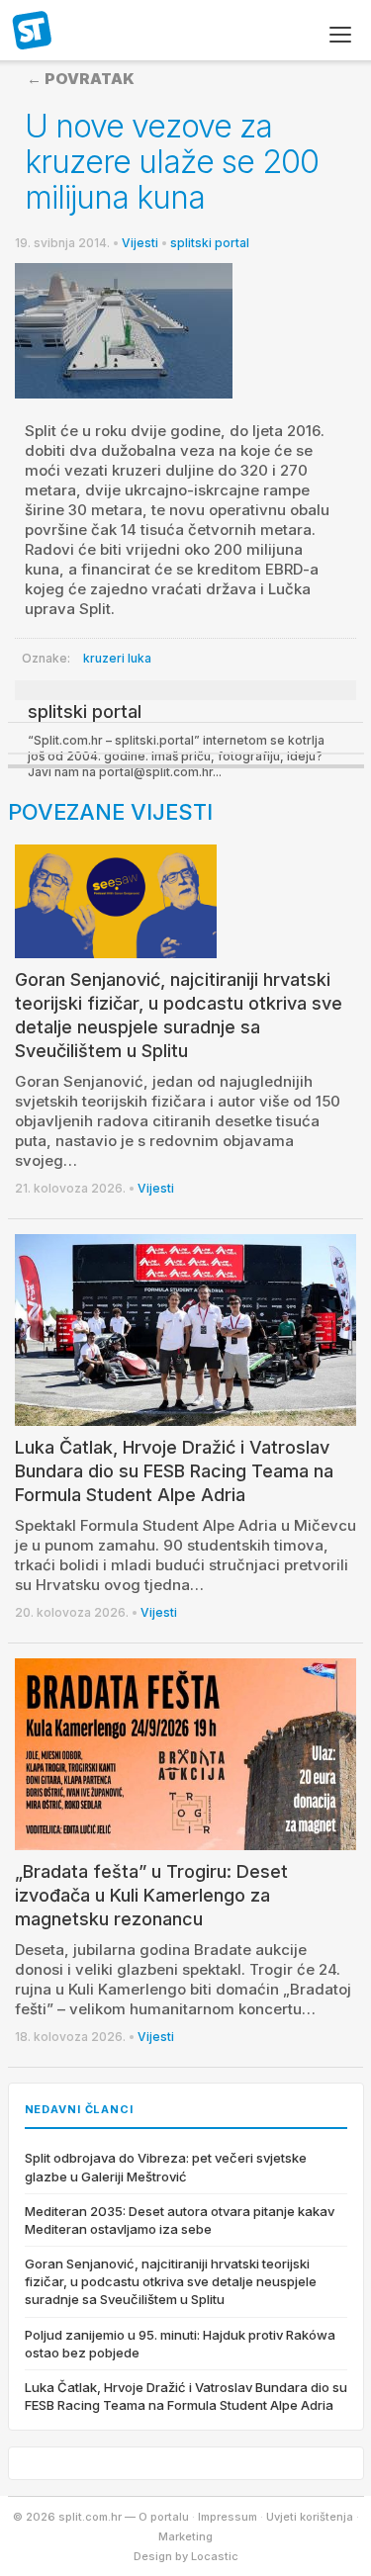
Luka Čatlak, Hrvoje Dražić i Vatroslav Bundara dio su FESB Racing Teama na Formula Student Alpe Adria (174, 1471)
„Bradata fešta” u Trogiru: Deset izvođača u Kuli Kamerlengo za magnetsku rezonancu (151, 1895)
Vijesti (140, 243)
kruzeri (104, 658)
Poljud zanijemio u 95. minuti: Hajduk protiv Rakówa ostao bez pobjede (180, 2344)
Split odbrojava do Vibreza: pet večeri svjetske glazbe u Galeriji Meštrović (166, 2167)
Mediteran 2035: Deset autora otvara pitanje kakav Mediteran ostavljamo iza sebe (180, 2220)
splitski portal (210, 243)
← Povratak (81, 79)
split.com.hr (33, 32)
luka (139, 658)
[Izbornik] (340, 35)
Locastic (215, 2556)
